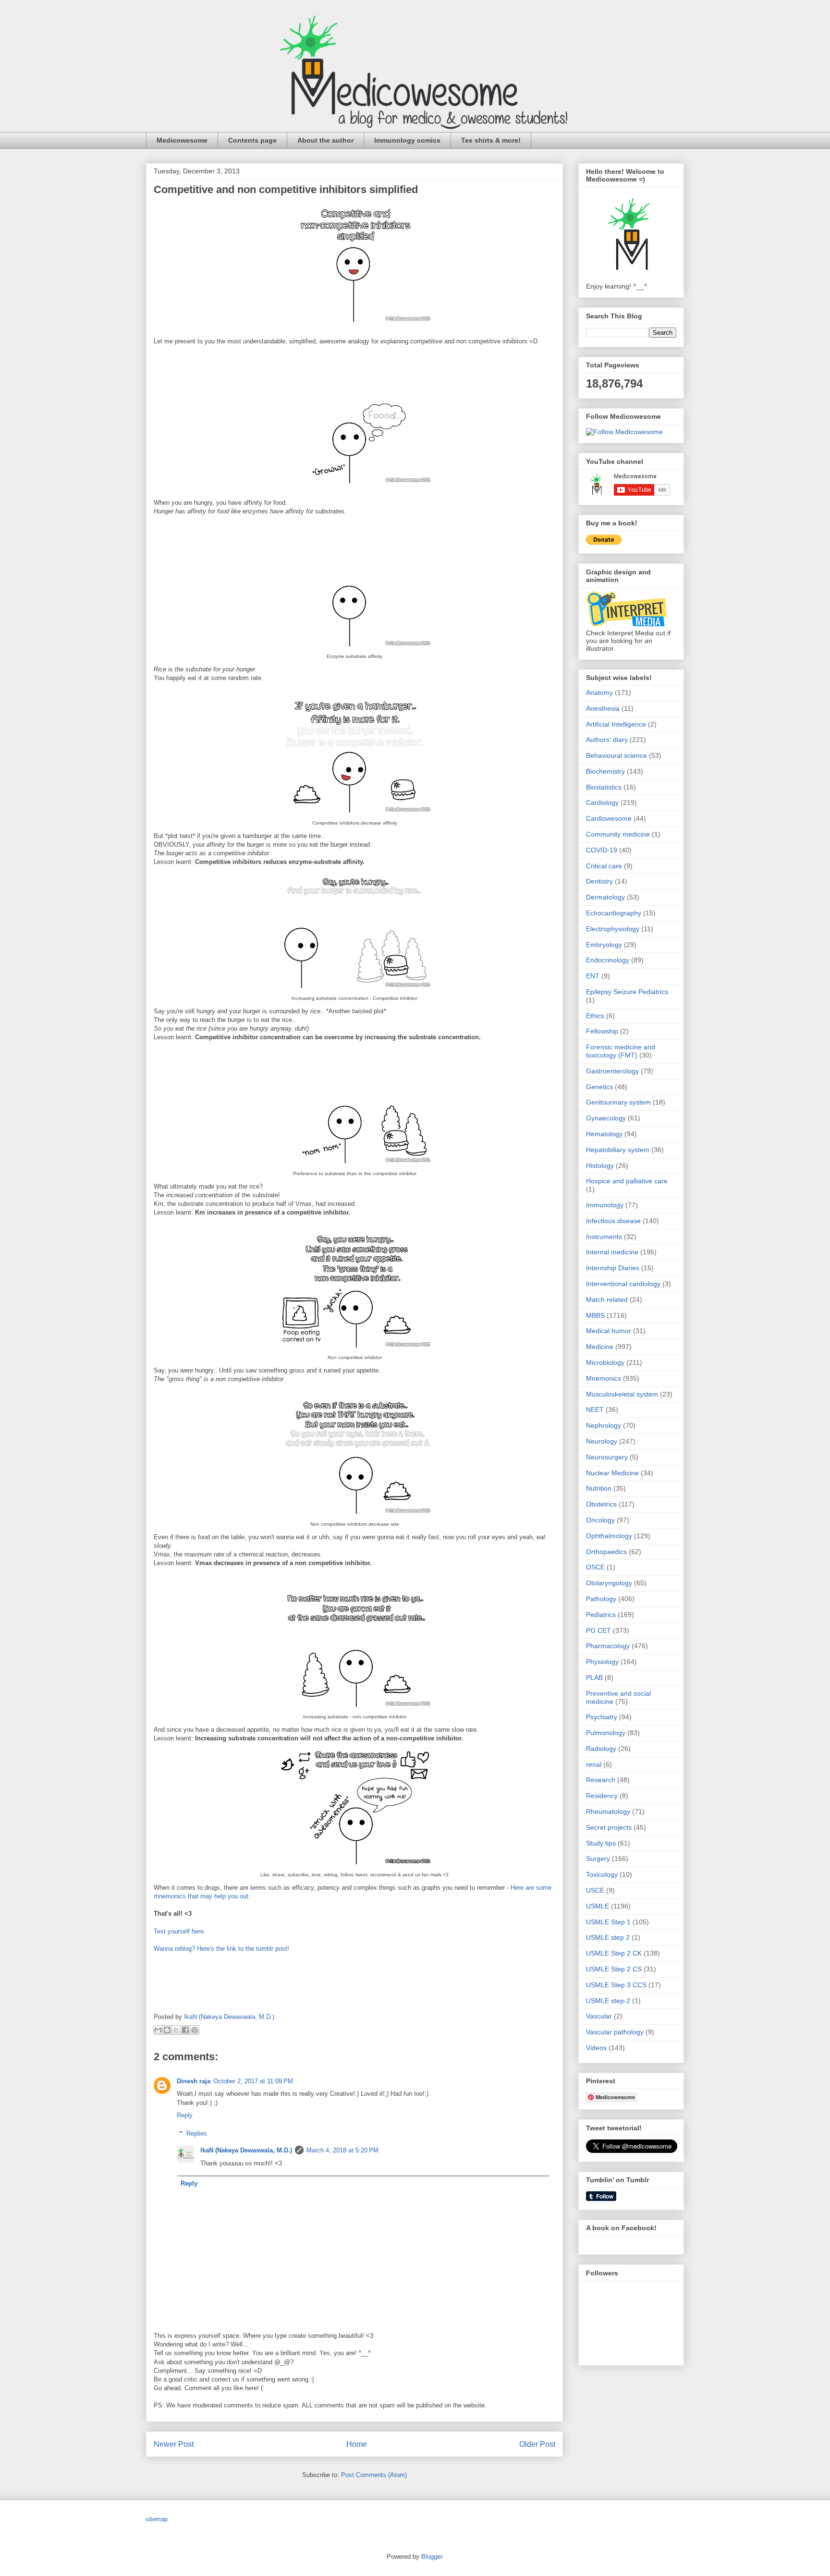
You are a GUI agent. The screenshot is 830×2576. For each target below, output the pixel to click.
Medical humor (609, 1331)
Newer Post (174, 2444)
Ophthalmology (609, 1536)
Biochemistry (605, 771)
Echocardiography (614, 913)
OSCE (595, 1567)
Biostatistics (604, 787)
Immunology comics (407, 140)
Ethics (595, 1016)
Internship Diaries (613, 1268)
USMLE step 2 (608, 1937)
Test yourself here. (180, 1931)
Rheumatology (608, 1811)
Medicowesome (182, 140)
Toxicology (602, 1874)
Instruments (604, 1237)
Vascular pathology (615, 2032)
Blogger (432, 2557)
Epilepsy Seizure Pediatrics (627, 992)
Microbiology (605, 1362)
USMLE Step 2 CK (614, 1953)
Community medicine (618, 834)
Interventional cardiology (623, 1284)
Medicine (600, 1347)
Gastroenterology (612, 1071)
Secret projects (609, 1827)
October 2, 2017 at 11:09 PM (253, 2081)
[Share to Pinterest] (195, 2030)
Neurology (602, 1441)
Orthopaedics (606, 1552)
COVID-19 (602, 850)
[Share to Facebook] (185, 2030)
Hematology (604, 1134)
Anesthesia (603, 708)
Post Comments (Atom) (374, 2475)
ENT (593, 976)
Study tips (601, 1843)
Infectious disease (613, 1221)
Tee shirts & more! (491, 140)
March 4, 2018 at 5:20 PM (342, 2150)
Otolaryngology (609, 1583)
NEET (595, 1410)
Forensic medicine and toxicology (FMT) (621, 1051)
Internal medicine (612, 1252)
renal (594, 1764)
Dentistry (599, 881)
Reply (185, 2115)
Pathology (601, 1599)
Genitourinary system (618, 1102)
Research (601, 1780)
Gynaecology (606, 1118)
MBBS (595, 1315)
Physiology (602, 1662)
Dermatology (605, 897)
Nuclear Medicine (612, 1473)
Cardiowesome (609, 818)
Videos (596, 2048)
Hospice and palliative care (627, 1181)
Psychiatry (602, 1717)
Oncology (600, 1520)
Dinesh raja (194, 2081)
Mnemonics (604, 1378)
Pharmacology (608, 1646)
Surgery (598, 1859)
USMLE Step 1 (608, 1922)
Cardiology (602, 802)
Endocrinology (608, 960)
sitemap (157, 2519)
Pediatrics (601, 1615)
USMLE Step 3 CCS (616, 1985)
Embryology (604, 945)
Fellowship (602, 1031)
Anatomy (599, 693)
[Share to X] (176, 2030)
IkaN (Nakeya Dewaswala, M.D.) (246, 2150)
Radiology (601, 1749)
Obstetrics (601, 1504)
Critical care (604, 866)
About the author (325, 140)
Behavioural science (616, 755)
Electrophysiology (613, 929)
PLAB (594, 1677)
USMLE (598, 1906)
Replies (197, 2133)
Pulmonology (606, 1733)
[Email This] (158, 2030)
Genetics (599, 1087)
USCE (595, 1890)
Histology (600, 1166)
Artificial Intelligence (616, 724)
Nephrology (604, 1425)
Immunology (605, 1205)
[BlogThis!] (167, 2030)
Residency (602, 1796)
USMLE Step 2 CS (614, 1969)
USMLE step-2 (608, 2001)
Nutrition (599, 1488)
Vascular (599, 2016)
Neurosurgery (607, 1457)
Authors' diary (607, 740)
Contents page (252, 140)
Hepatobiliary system (618, 1150)
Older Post (537, 2444)
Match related (607, 1300)
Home (357, 2444)
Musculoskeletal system (622, 1394)
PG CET (598, 1630)
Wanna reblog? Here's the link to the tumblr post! (221, 1949)
